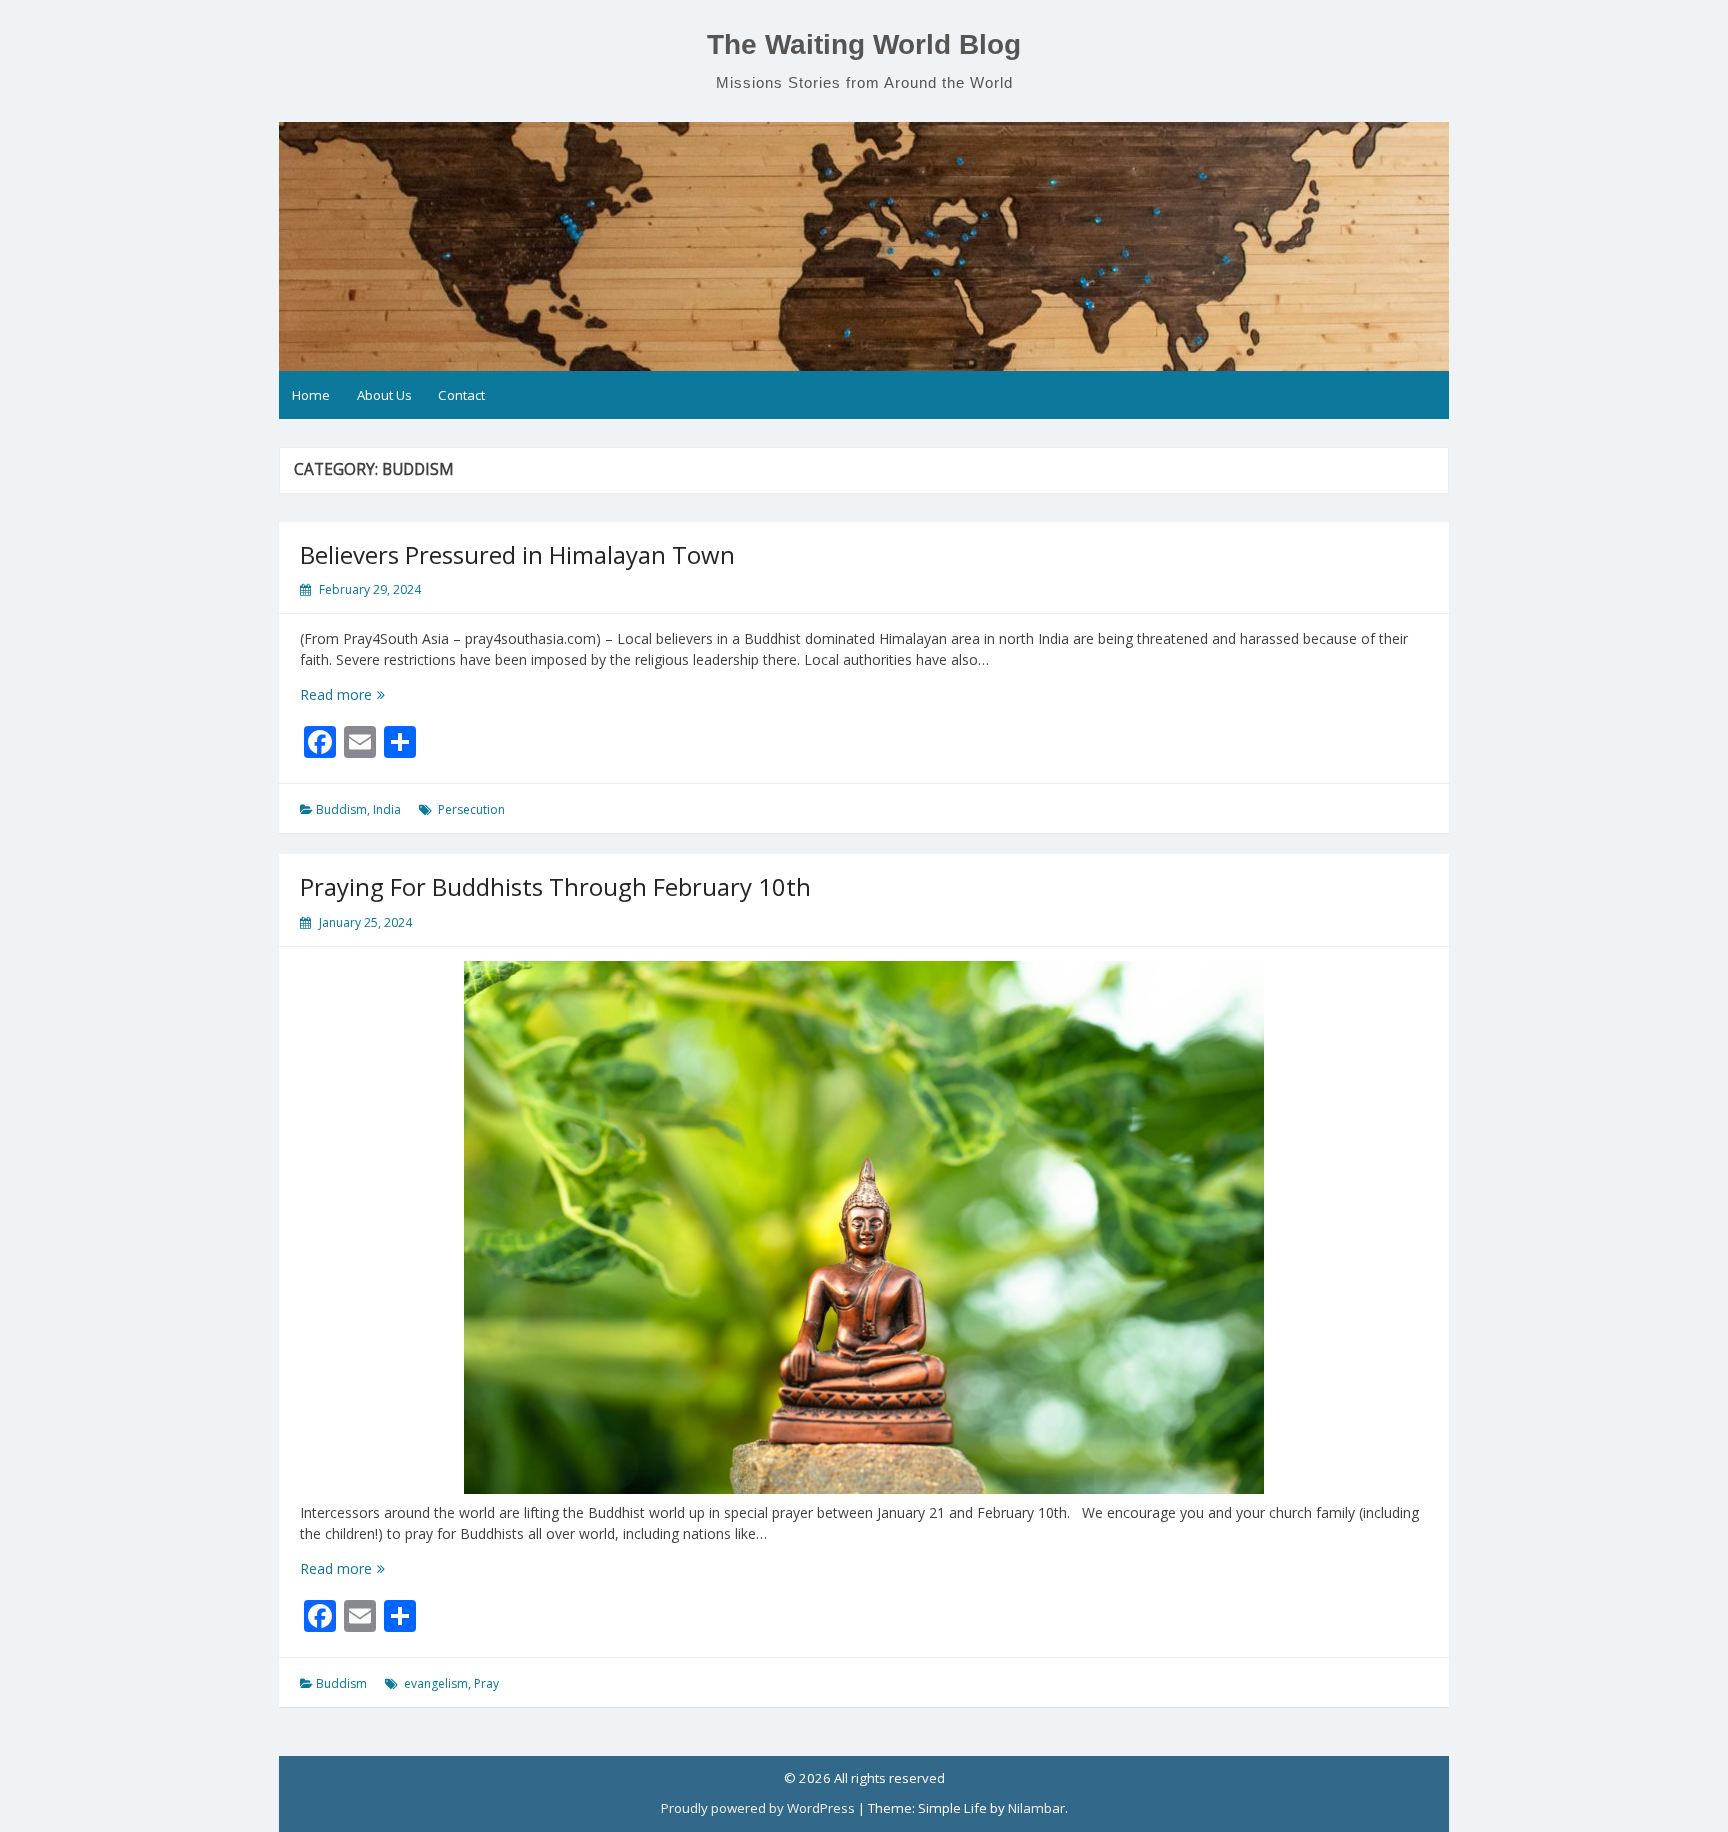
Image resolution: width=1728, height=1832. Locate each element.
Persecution (471, 809)
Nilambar (1036, 1808)
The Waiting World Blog (864, 44)
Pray (486, 1683)
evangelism (436, 1683)
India (387, 809)
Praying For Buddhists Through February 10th (555, 886)
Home (311, 395)
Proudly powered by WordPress (758, 1808)
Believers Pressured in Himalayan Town (517, 554)
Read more (369, 694)
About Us (384, 395)
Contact (461, 395)
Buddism (341, 809)
